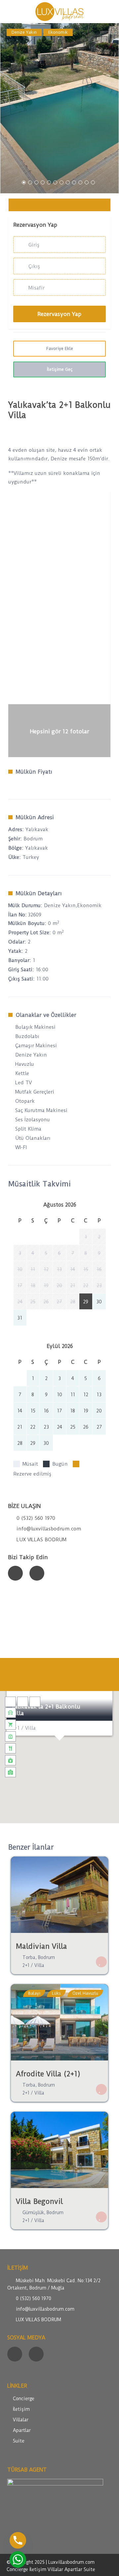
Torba (29, 1957)
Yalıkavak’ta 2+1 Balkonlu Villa (46, 1710)
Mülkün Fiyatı (34, 772)
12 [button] (93, 182)
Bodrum (33, 839)
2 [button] (30, 182)
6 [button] (55, 182)
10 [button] (80, 182)
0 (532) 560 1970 (36, 1518)
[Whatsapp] (18, 2559)
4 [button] (43, 182)
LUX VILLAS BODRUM (41, 1540)
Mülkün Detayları (39, 893)
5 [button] (49, 182)
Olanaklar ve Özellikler (46, 1015)
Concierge (24, 2399)
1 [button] (24, 182)
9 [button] (74, 182)
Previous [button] (11, 111)
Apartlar (22, 2430)
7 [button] (61, 182)
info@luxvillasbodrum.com (49, 1529)
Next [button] (108, 111)
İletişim (21, 2409)
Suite (19, 2441)
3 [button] (36, 182)
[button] (59, 1749)
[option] (59, 108)
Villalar (21, 2420)
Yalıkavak (37, 848)
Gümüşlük (33, 2212)
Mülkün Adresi (35, 817)
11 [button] (87, 182)
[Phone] (18, 2540)
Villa (39, 1965)
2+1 (26, 1965)
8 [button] (68, 182)
